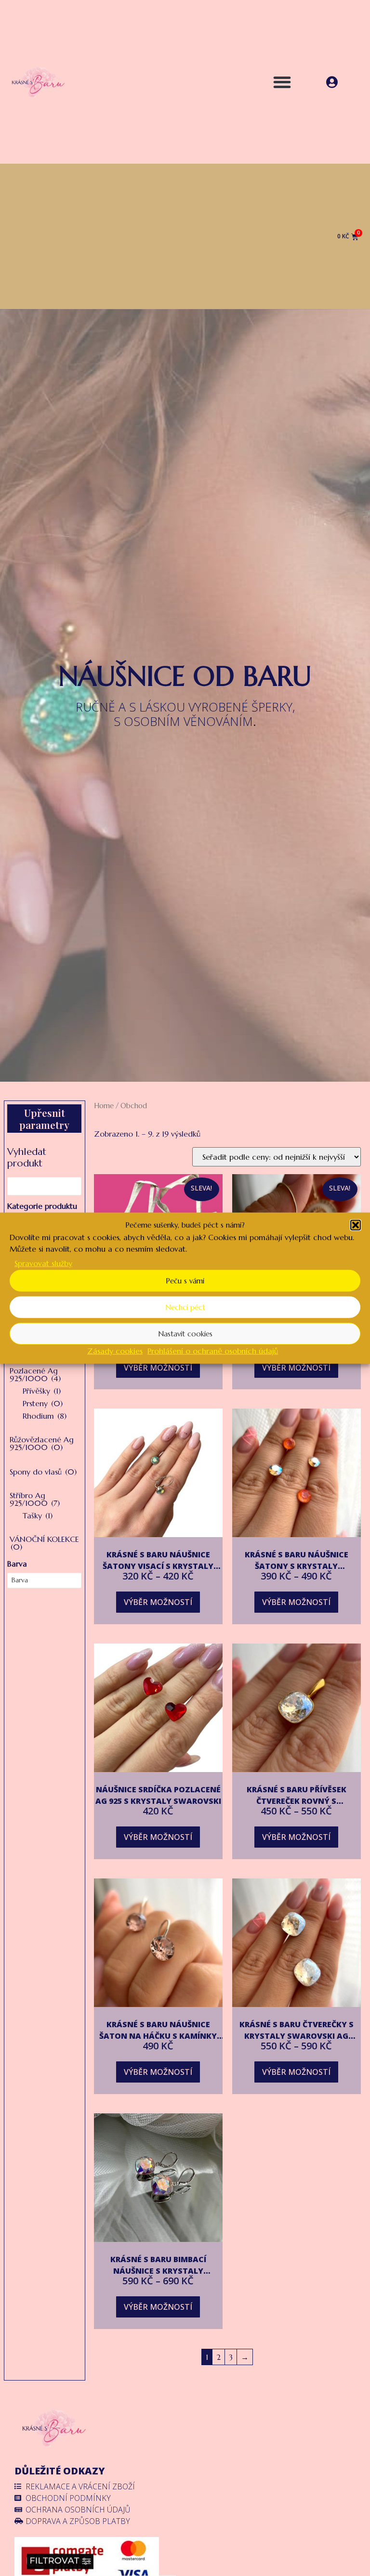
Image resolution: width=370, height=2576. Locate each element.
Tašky (38, 1515)
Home (104, 1106)
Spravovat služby (43, 1263)
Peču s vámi (185, 1280)
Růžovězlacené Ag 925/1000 (42, 1443)
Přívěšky (42, 1391)
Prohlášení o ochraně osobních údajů (213, 1351)
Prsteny (43, 1403)
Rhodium (45, 1416)
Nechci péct (185, 1307)
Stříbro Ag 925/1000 (35, 1499)
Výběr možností (158, 1368)
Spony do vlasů (43, 1472)
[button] (356, 1225)
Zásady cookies (115, 1351)
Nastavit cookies (185, 1333)
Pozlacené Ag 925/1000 (35, 1374)
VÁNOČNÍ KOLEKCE (44, 1543)
